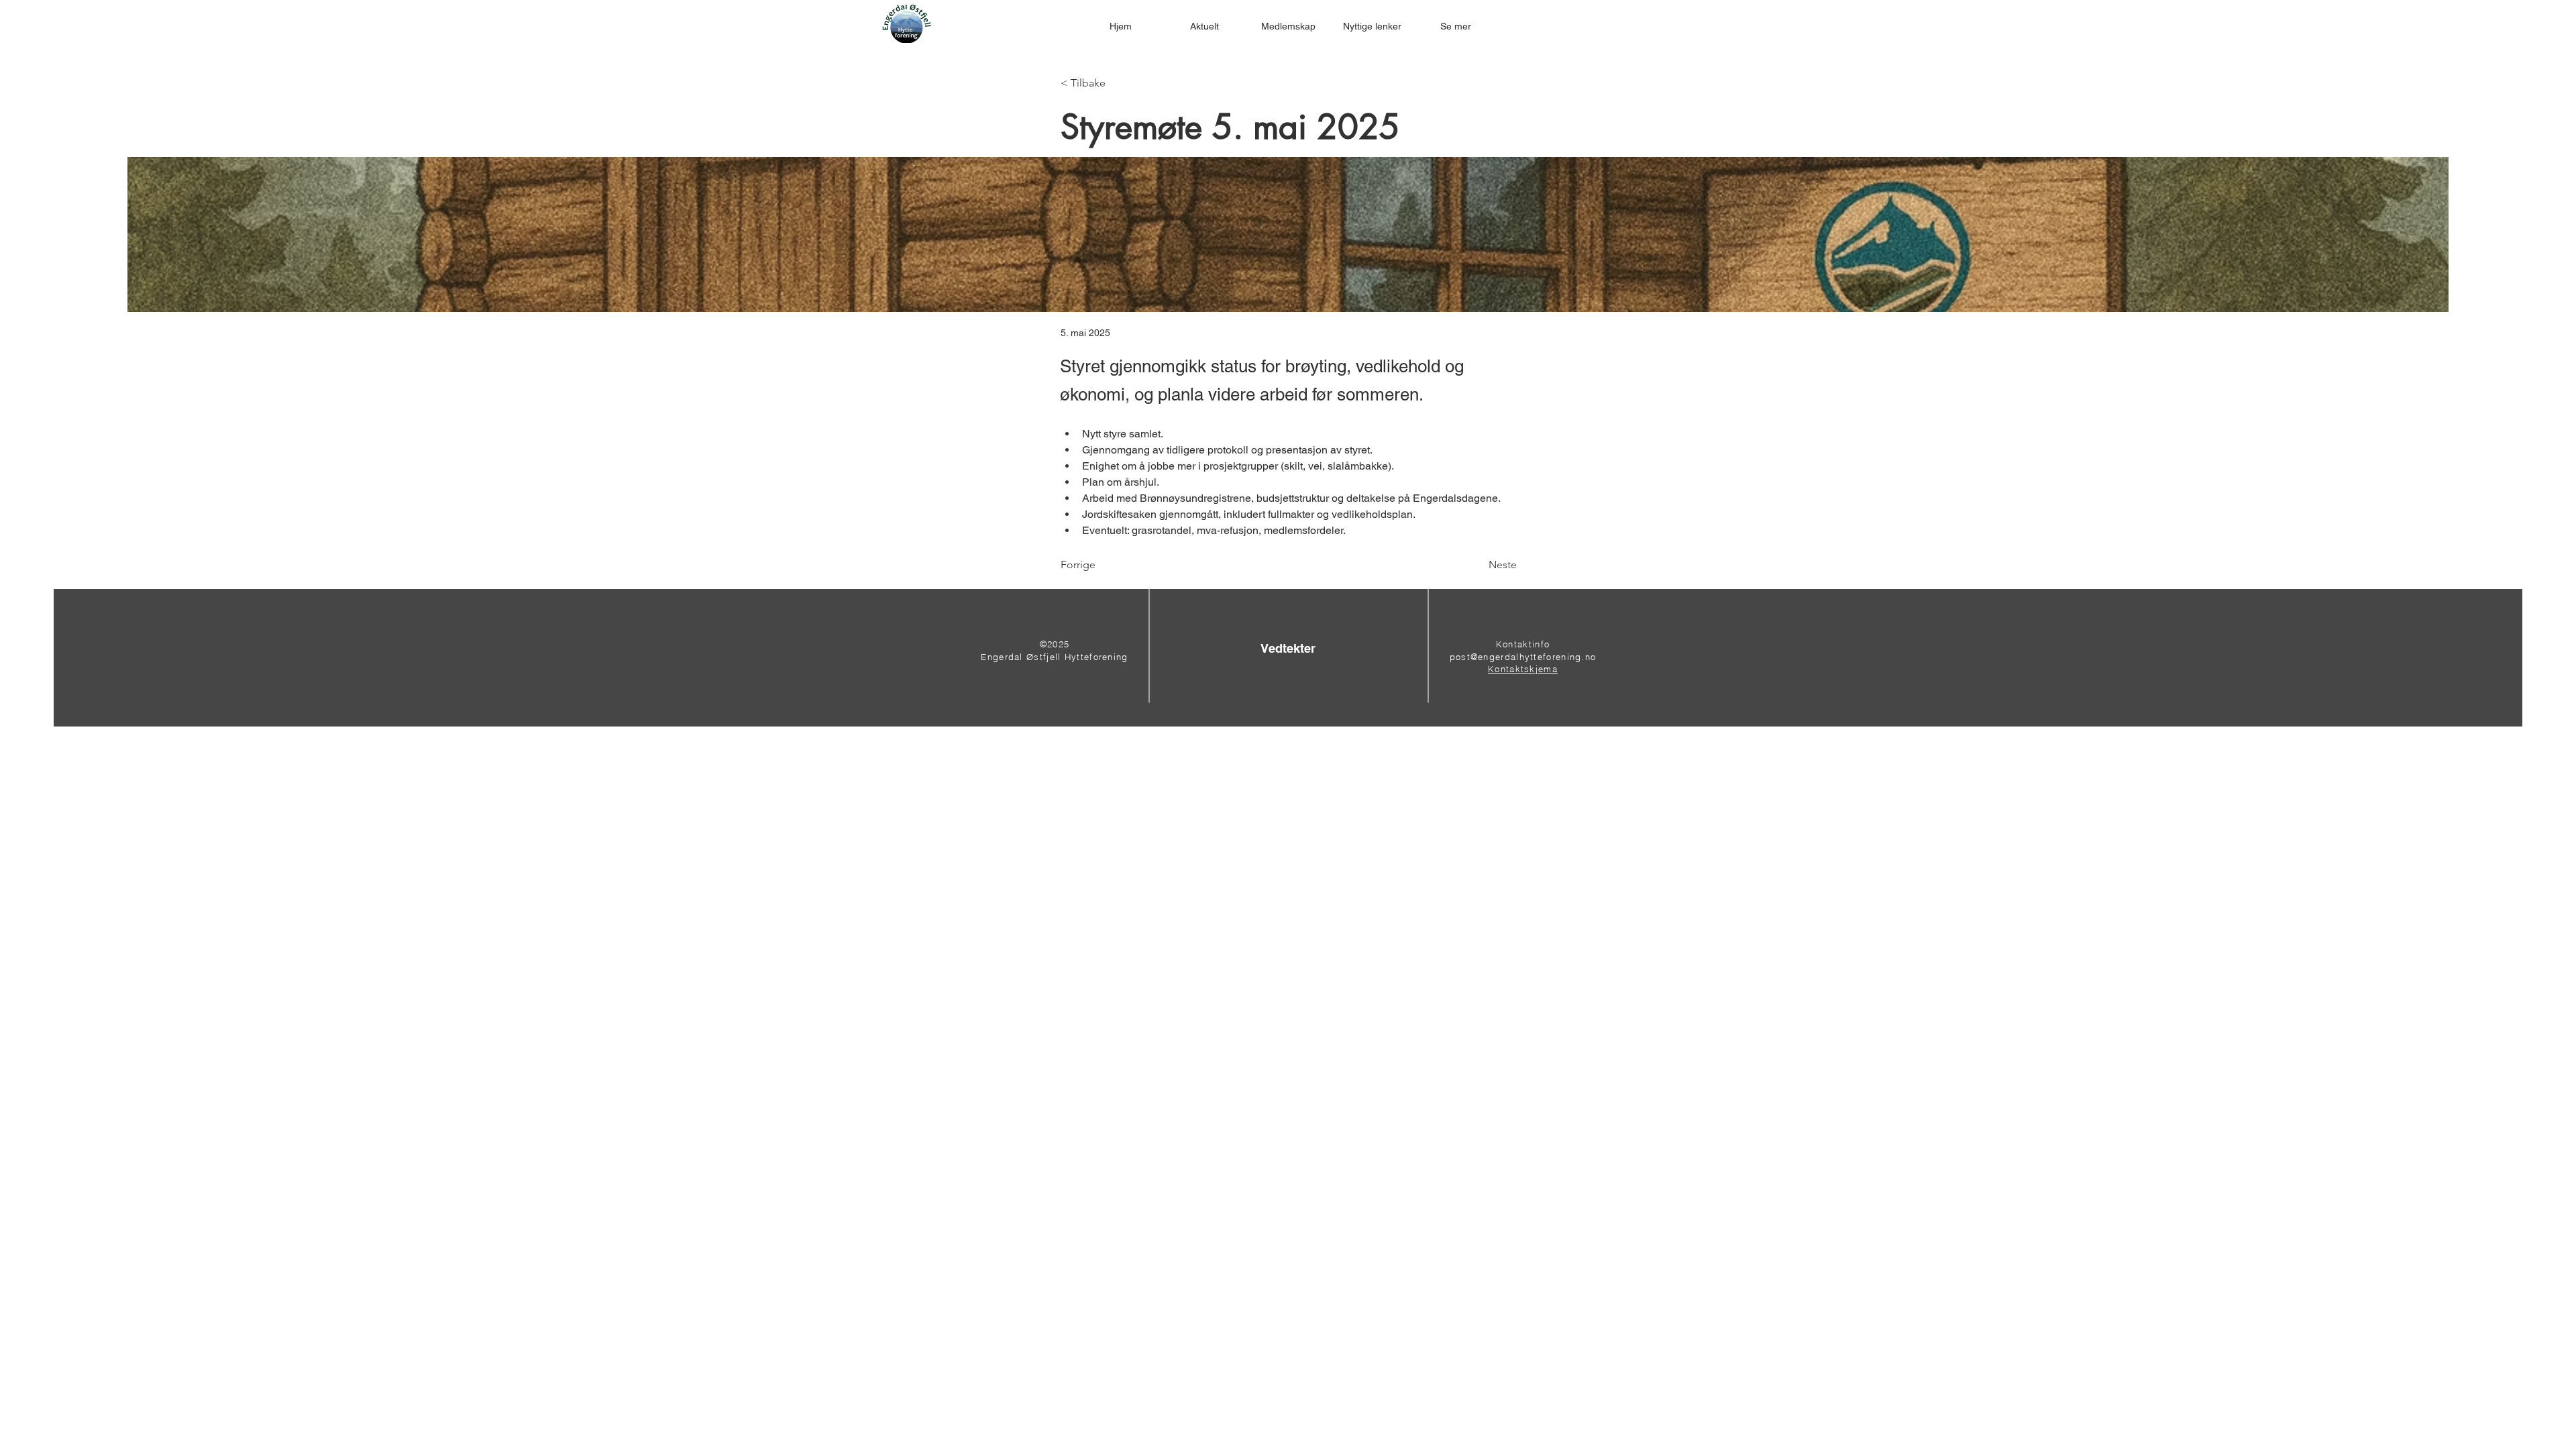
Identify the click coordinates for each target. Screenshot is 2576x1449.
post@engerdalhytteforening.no (1523, 657)
